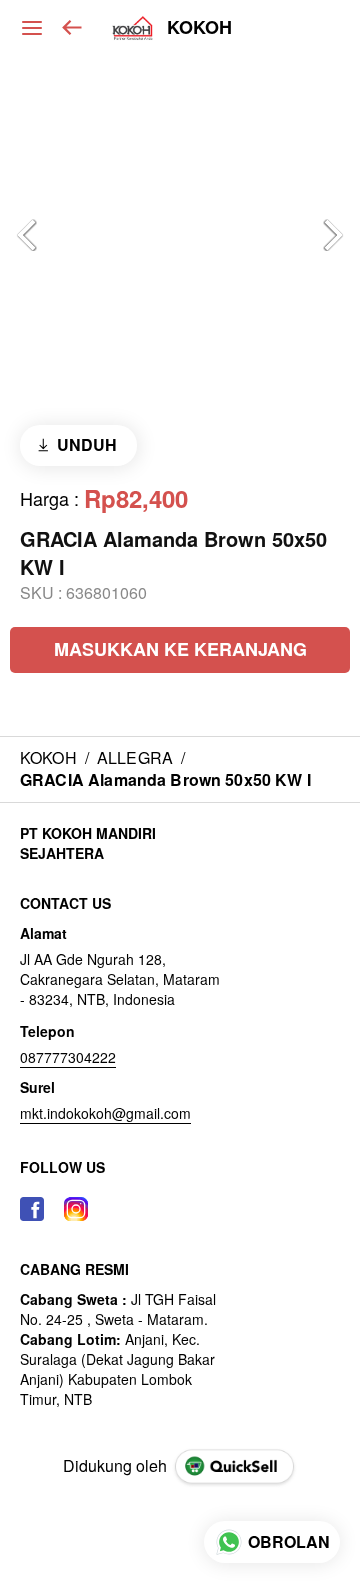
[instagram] (76, 1209)
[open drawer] (32, 28)
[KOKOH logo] (133, 28)
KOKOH (199, 28)
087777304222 (68, 1057)
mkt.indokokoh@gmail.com (105, 1113)
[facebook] (32, 1209)
